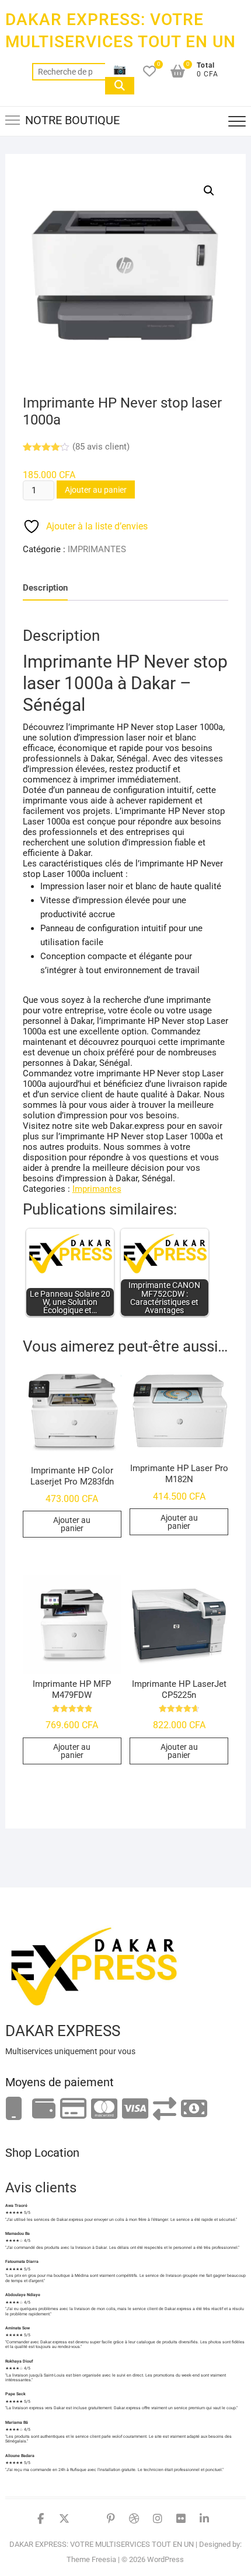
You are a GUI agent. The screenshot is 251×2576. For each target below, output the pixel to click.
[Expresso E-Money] (73, 2109)
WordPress (165, 2559)
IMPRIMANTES (97, 549)
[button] (209, 191)
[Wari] (165, 2109)
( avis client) (101, 447)
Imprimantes (97, 1189)
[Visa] (135, 2109)
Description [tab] (45, 588)
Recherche (120, 86)
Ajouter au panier (96, 490)
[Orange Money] (14, 2109)
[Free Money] (44, 2109)
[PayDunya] (194, 2109)
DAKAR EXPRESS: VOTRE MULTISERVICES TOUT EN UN (121, 31)
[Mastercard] (104, 2109)
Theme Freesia (91, 2559)
